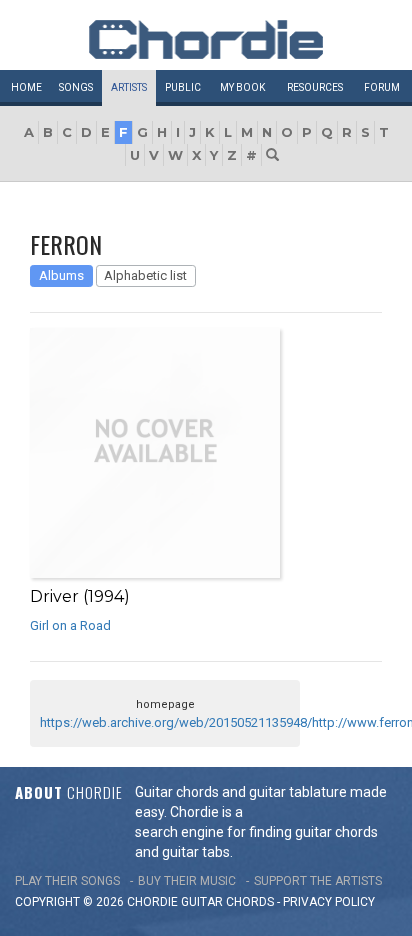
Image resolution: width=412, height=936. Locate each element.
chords (250, 902)
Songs (76, 87)
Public (183, 87)
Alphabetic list (145, 275)
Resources (315, 87)
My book (242, 87)
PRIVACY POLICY (329, 902)
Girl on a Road (70, 625)
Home (26, 87)
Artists (129, 87)
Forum (382, 87)
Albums (61, 275)
